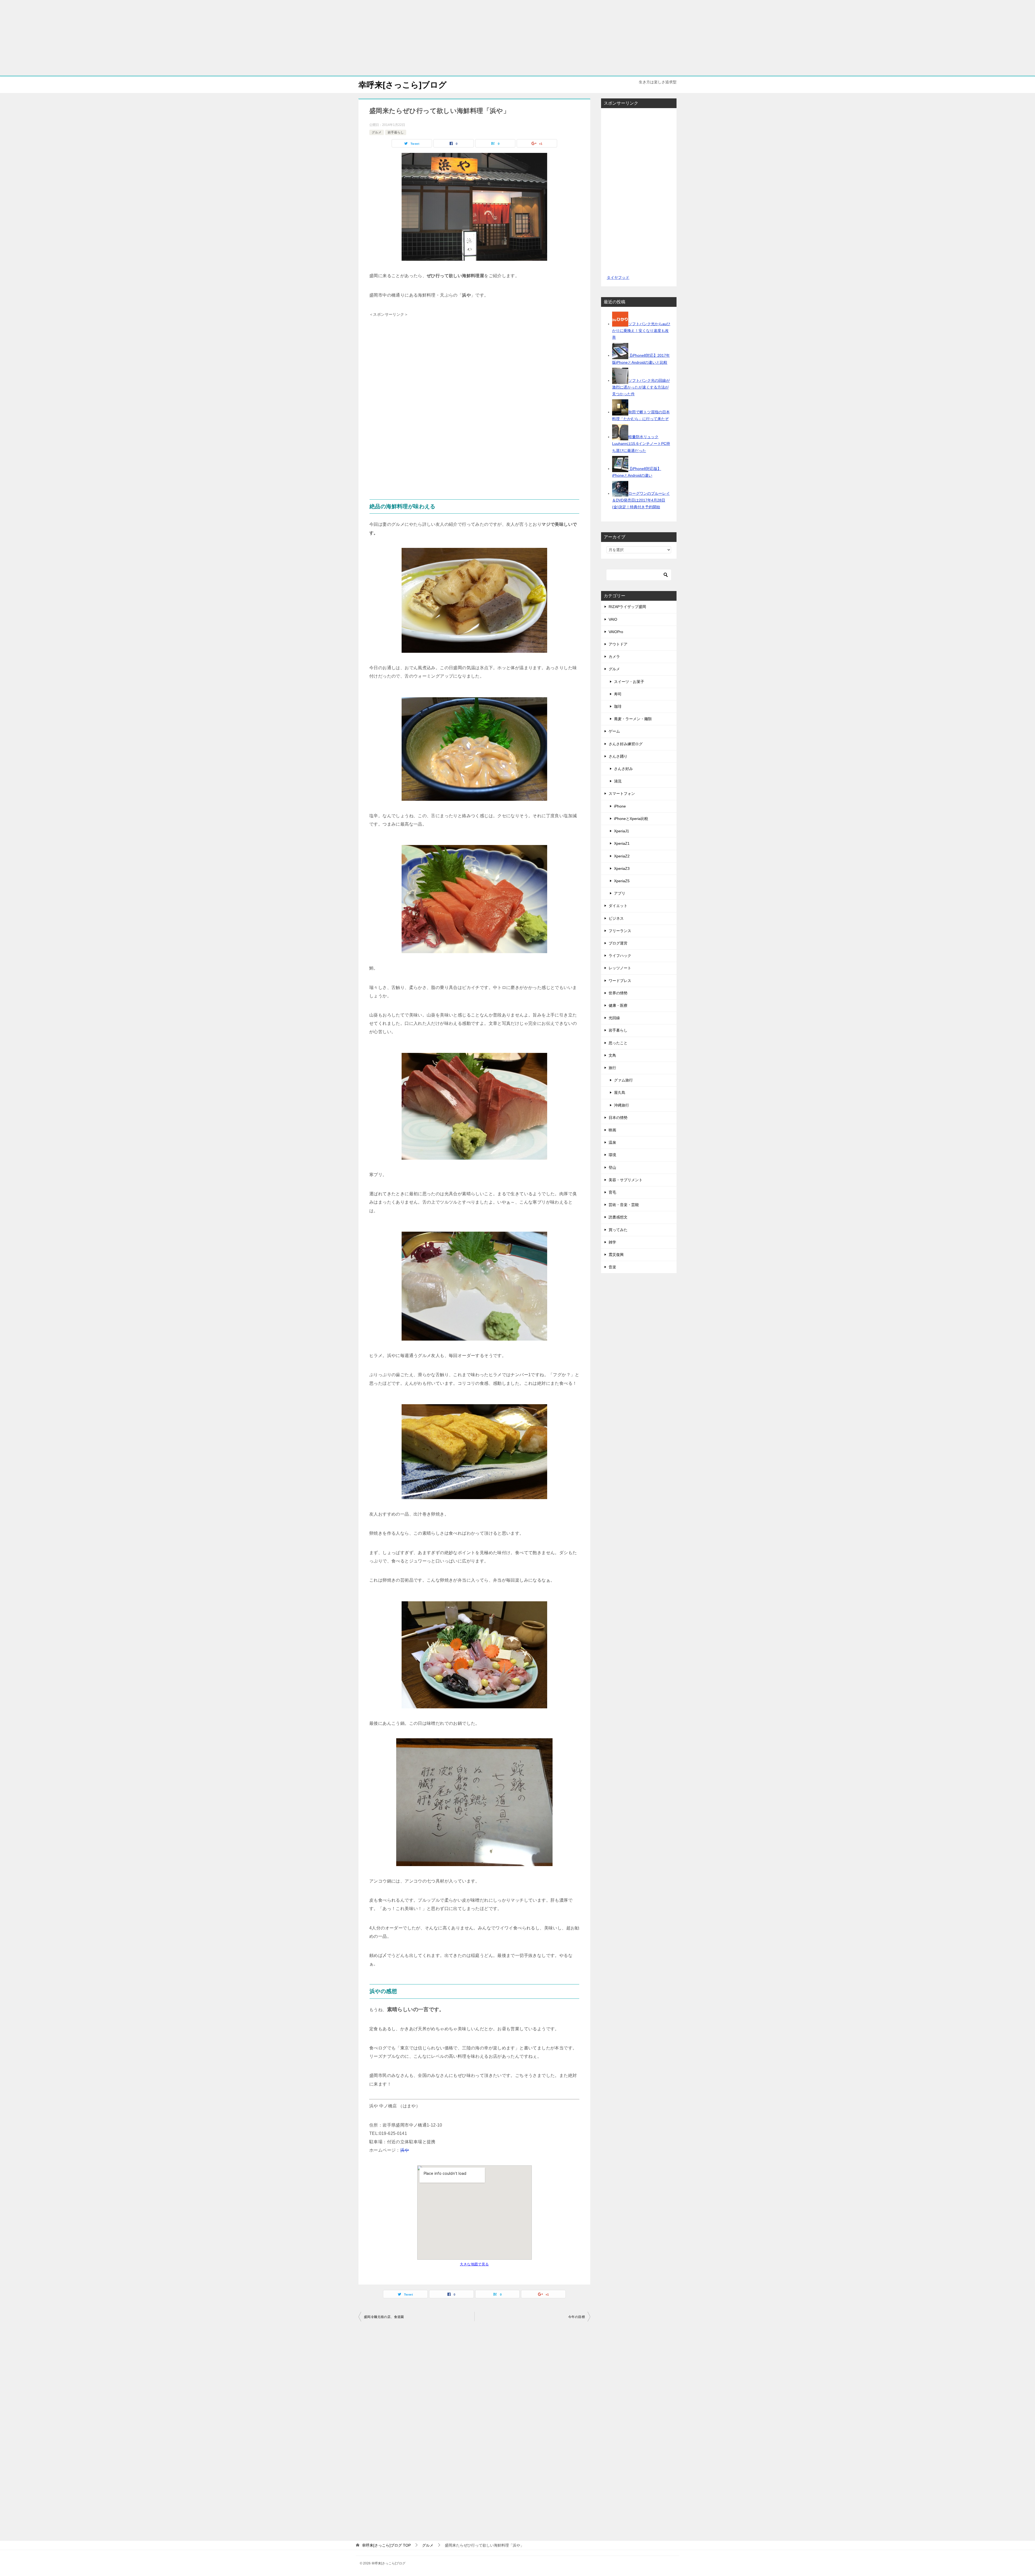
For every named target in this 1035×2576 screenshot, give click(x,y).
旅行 (612, 1068)
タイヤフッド (618, 277)
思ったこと (618, 1043)
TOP (386, 2545)
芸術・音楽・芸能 (624, 1205)
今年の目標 (577, 2317)
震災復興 (616, 1255)
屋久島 (620, 1093)
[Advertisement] (517, 38)
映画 (612, 1130)
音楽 (612, 1267)
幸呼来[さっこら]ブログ (403, 85)
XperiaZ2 (622, 856)
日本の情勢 (618, 1118)
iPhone (620, 806)
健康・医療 (618, 1005)
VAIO (613, 619)
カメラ (614, 657)
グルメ (377, 132)
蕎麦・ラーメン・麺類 (633, 719)
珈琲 (618, 706)
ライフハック (620, 956)
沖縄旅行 (622, 1105)
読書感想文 (618, 1217)
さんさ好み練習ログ (626, 744)
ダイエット (618, 906)
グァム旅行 (623, 1080)
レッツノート (620, 968)
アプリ (620, 893)
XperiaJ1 (622, 831)
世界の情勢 (618, 993)
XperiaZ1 (622, 843)
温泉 (612, 1142)
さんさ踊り (618, 756)
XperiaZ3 (622, 868)
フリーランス (620, 931)
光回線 (614, 1018)
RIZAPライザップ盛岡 (627, 607)
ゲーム (614, 731)
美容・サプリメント (626, 1180)
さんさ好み (623, 769)
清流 (618, 781)
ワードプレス (620, 981)
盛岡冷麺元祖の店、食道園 (384, 2317)
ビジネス (616, 918)
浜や (405, 2150)
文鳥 (612, 1055)
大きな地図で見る (474, 2264)
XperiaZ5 (622, 881)
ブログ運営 (618, 943)
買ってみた (618, 1230)
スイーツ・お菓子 (629, 682)
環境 (612, 1155)
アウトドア (618, 644)
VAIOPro (616, 632)
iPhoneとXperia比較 (631, 819)
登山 (612, 1167)
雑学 (612, 1242)
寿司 (618, 694)
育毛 (612, 1192)
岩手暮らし (396, 132)
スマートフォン (622, 794)
